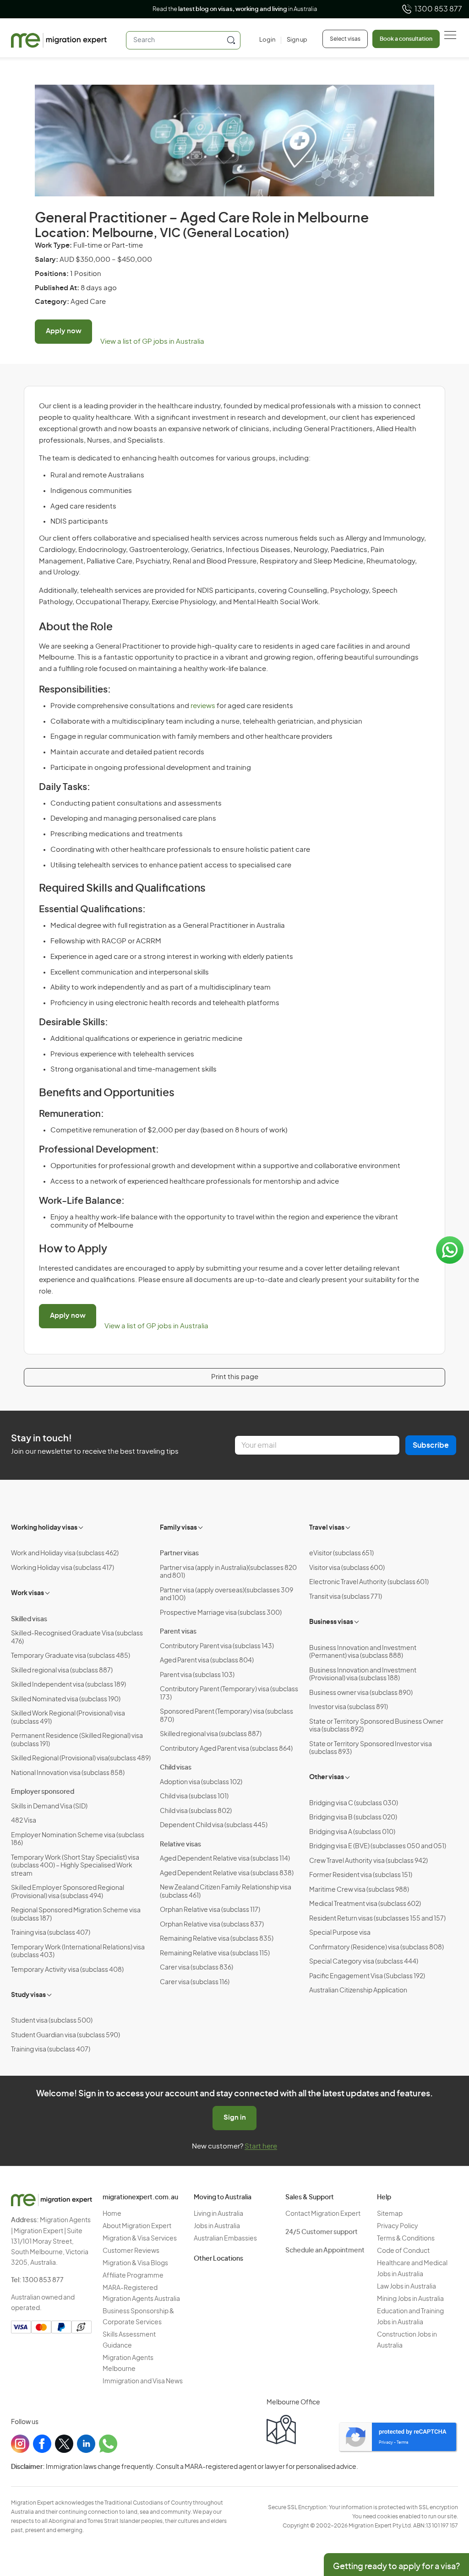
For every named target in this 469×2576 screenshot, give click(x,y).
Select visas (345, 39)
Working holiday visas (44, 1528)
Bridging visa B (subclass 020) (353, 1818)
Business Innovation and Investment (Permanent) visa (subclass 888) (363, 1652)
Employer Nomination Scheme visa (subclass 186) (78, 1840)
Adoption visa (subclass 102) (201, 1782)
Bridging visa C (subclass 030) (354, 1803)
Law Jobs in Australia (406, 2287)
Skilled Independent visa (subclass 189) (68, 1685)
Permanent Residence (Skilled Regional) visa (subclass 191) (77, 1740)
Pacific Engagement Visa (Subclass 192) (367, 1976)
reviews (203, 706)
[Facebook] (42, 2444)
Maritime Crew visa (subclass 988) (359, 1890)
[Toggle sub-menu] (82, 1526)
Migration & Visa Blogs (135, 2263)
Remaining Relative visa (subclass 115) (215, 1954)
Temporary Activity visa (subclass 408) (67, 1970)
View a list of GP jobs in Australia (152, 342)
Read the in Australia (235, 9)
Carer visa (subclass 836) (196, 1968)
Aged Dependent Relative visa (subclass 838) (227, 1873)
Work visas (27, 1593)
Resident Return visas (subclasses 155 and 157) (377, 1919)
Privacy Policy (398, 2226)
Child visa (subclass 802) (196, 1811)
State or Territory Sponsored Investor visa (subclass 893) (371, 1748)
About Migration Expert (137, 2226)
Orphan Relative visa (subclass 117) (210, 1910)
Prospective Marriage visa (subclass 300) (221, 1613)
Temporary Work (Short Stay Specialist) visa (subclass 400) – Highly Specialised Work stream (75, 1866)
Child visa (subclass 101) (194, 1797)
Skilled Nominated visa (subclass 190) (66, 1699)
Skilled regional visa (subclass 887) (62, 1671)
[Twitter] (64, 2444)
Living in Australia (218, 2214)
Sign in (235, 2118)
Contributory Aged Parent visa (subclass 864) (226, 1749)
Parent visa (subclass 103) (197, 1675)
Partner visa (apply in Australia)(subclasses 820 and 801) (228, 1572)
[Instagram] (20, 2444)
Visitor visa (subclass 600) (347, 1568)
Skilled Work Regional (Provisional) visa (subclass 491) (68, 1718)
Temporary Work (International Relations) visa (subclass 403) (78, 1952)
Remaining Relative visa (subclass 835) (217, 1939)
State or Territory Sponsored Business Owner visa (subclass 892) (376, 1726)
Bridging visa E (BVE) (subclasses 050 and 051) (378, 1846)
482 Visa (24, 1821)
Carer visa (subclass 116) (195, 1982)
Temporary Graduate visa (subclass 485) (71, 1656)
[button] (444, 2514)
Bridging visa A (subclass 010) (352, 1832)
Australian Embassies (225, 2239)
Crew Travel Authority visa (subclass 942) (368, 1861)
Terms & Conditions (406, 2239)
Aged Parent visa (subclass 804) (207, 1661)
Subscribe (431, 1445)
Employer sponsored (43, 1792)
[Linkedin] (86, 2444)
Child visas (176, 1768)
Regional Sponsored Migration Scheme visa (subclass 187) (76, 1915)
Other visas (327, 1777)
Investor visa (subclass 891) (349, 1707)
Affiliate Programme (133, 2276)
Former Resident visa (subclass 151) (361, 1875)
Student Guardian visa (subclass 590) (65, 2035)
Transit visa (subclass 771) (346, 1597)
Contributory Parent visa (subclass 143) (217, 1646)
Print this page (235, 1377)
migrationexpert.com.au (140, 2197)
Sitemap (390, 2214)
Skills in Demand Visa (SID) (49, 1807)
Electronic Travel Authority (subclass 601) (369, 1582)
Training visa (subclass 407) (51, 1933)
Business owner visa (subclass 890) (361, 1693)
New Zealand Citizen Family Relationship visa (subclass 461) (226, 1892)
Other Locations (218, 2259)
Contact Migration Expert (323, 2214)
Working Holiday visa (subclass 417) (63, 1568)
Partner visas (179, 1553)
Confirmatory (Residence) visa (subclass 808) (376, 1948)
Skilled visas (29, 1619)
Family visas (178, 1528)
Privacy (386, 2443)
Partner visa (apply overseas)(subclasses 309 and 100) (226, 1595)
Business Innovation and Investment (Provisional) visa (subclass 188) (363, 1675)
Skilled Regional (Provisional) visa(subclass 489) (81, 1759)
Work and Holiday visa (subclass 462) (65, 1553)
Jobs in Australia (217, 2226)
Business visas (331, 1622)
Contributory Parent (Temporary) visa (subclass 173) (229, 1694)
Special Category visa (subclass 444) (364, 1962)
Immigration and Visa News (143, 2381)
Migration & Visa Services (140, 2239)
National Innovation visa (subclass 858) (68, 1773)
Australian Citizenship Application (358, 1991)
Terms (403, 2443)
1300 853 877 (438, 9)
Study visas (28, 1995)
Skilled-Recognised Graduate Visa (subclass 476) (77, 1638)
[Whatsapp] (108, 2444)
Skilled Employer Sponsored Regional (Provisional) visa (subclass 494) (68, 1892)
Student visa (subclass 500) (52, 2021)
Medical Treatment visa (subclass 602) (365, 1904)
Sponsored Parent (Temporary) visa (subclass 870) (226, 1716)
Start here (261, 2146)
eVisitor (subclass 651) (341, 1553)
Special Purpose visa (340, 1933)
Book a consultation (406, 39)
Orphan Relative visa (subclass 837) (212, 1925)
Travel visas (327, 1528)
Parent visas (178, 1632)
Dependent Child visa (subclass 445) (214, 1825)
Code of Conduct (403, 2251)
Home (112, 2214)
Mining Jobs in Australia (410, 2299)
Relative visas (180, 1845)
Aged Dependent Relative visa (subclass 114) (225, 1859)
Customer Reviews (131, 2251)
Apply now (64, 331)
